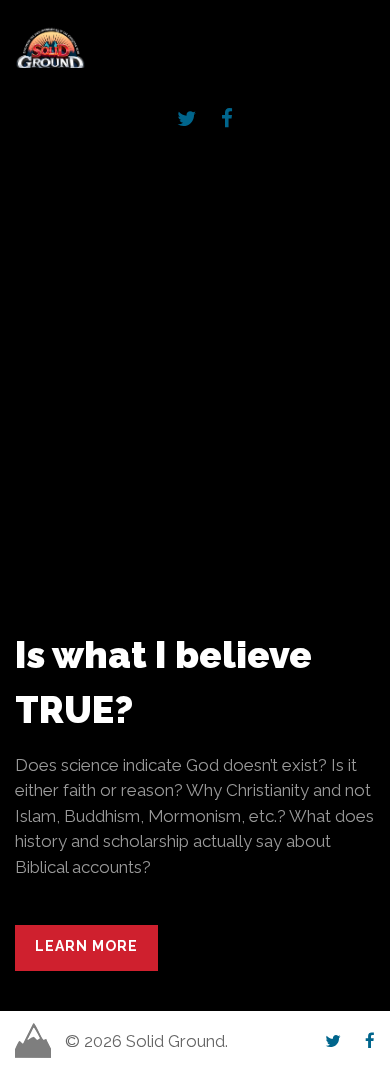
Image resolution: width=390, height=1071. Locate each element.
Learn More (86, 946)
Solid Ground (19, 25)
